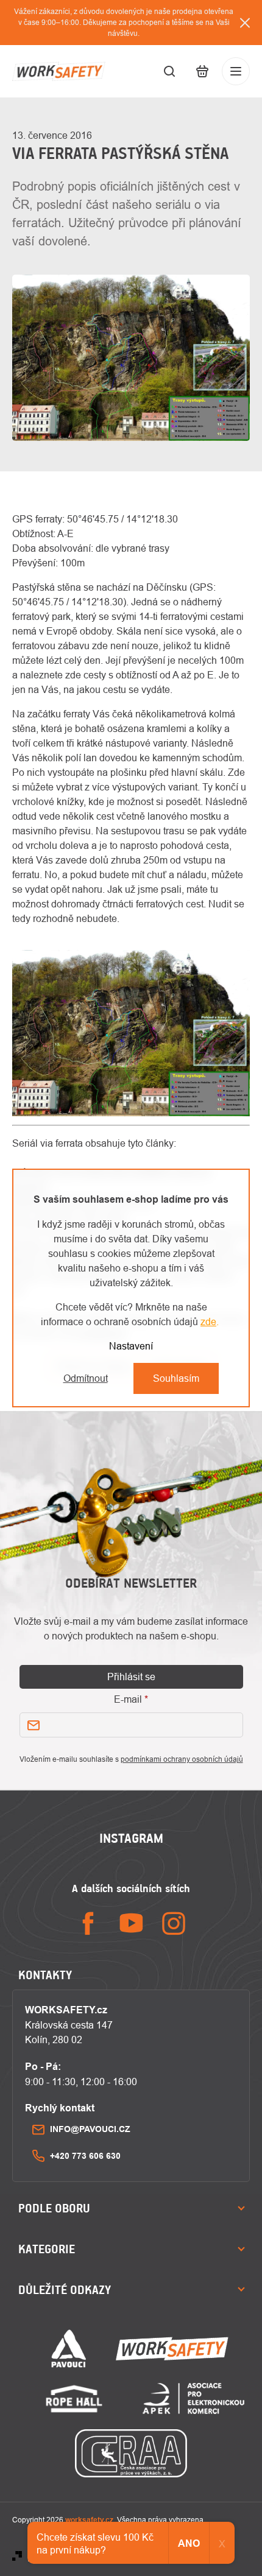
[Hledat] (169, 71)
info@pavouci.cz (90, 2129)
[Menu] (236, 71)
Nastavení (131, 1346)
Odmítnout (86, 1378)
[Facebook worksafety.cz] (88, 1923)
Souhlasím (176, 1378)
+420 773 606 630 (85, 2156)
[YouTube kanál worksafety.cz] (131, 1923)
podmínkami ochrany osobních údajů (182, 1759)
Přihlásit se (131, 1677)
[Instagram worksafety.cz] (174, 1923)
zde (208, 1321)
